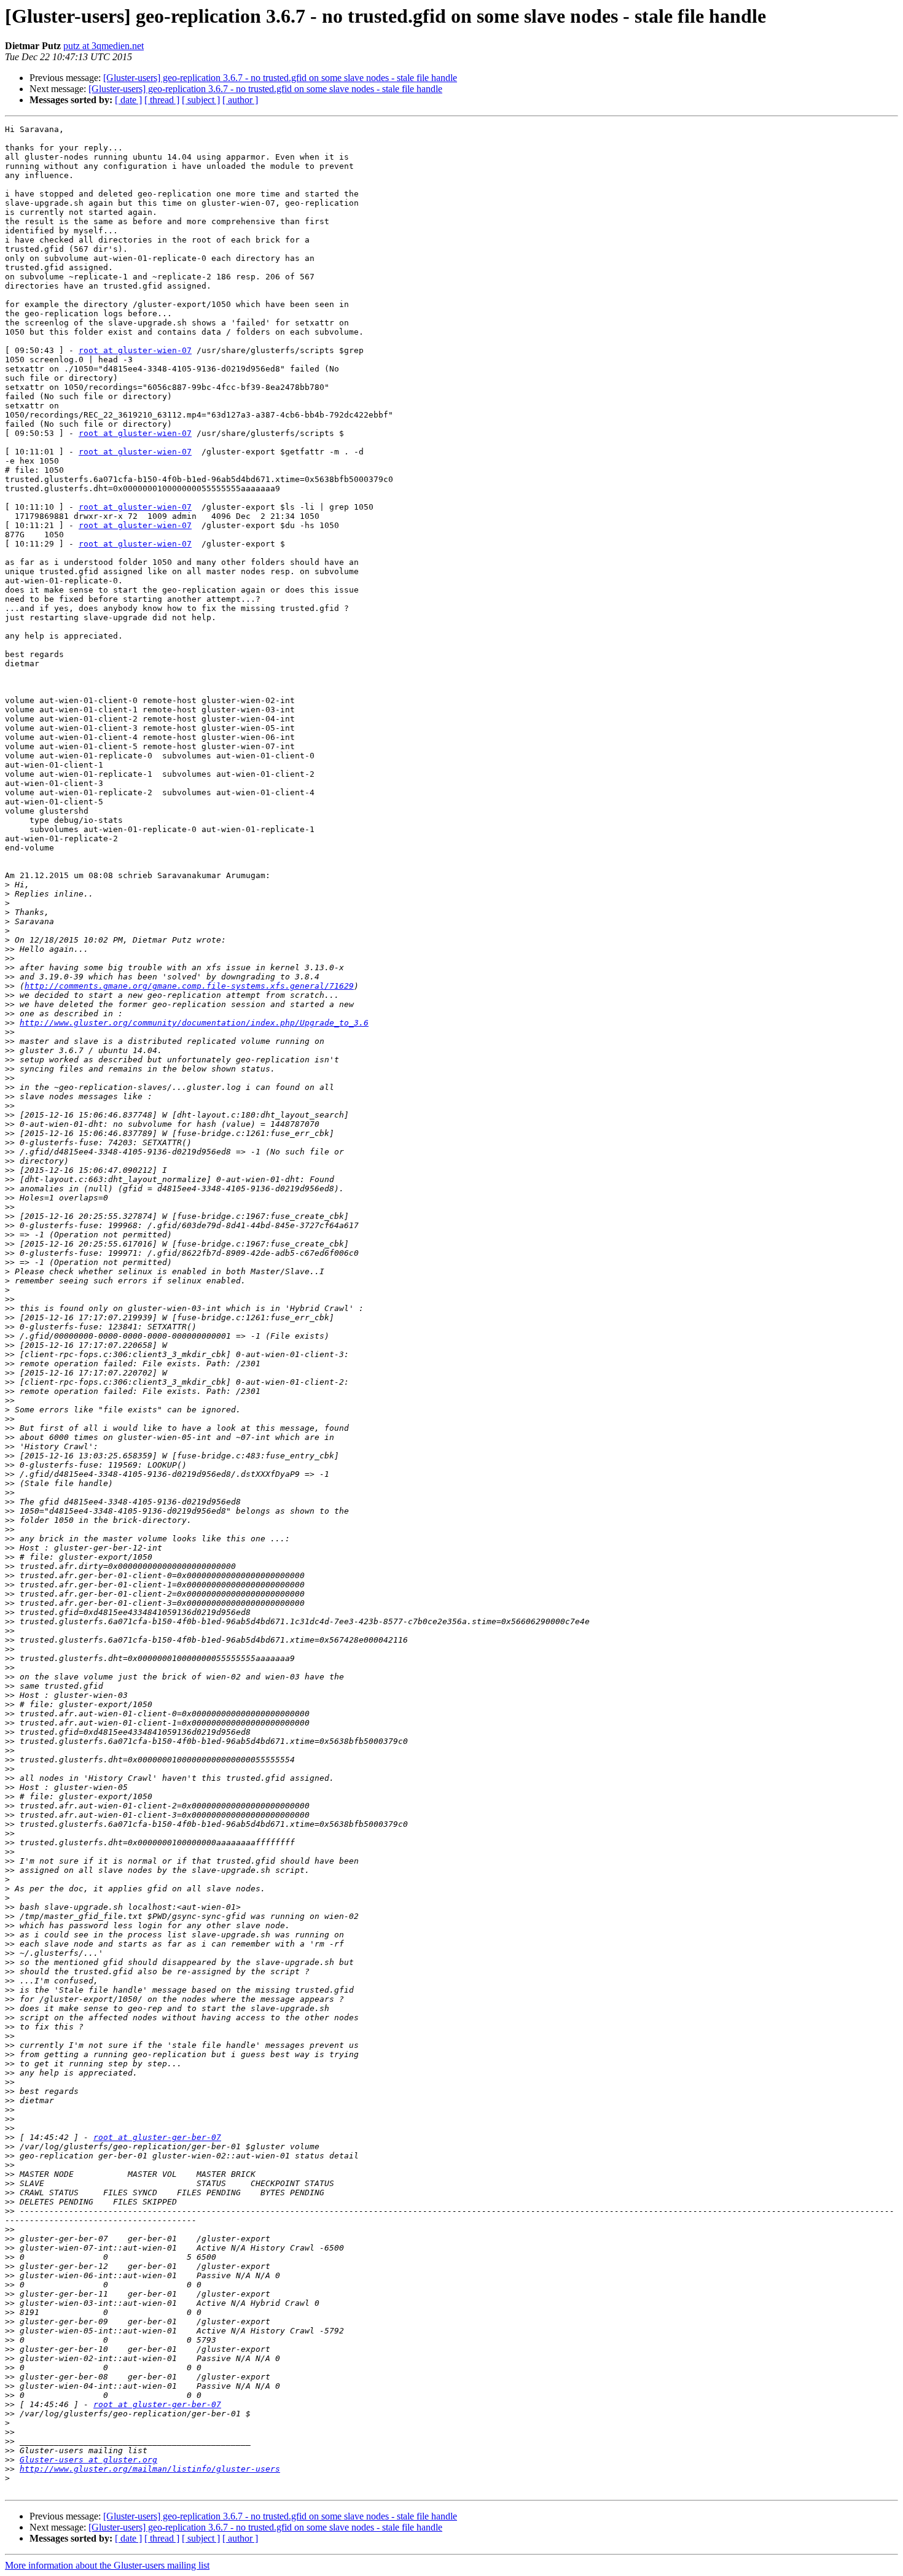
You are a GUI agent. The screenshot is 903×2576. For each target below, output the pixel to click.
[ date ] (128, 100)
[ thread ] (162, 100)
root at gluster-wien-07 (135, 350)
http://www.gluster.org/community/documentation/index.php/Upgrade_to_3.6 (194, 1023)
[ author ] (240, 100)
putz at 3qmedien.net (104, 46)
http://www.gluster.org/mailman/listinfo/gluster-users (150, 2469)
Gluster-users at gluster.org (88, 2460)
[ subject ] (201, 100)
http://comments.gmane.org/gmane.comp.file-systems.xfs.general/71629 (189, 986)
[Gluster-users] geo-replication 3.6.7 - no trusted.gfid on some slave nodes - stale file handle (280, 78)
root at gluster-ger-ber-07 (157, 2137)
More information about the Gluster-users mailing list (107, 2565)
